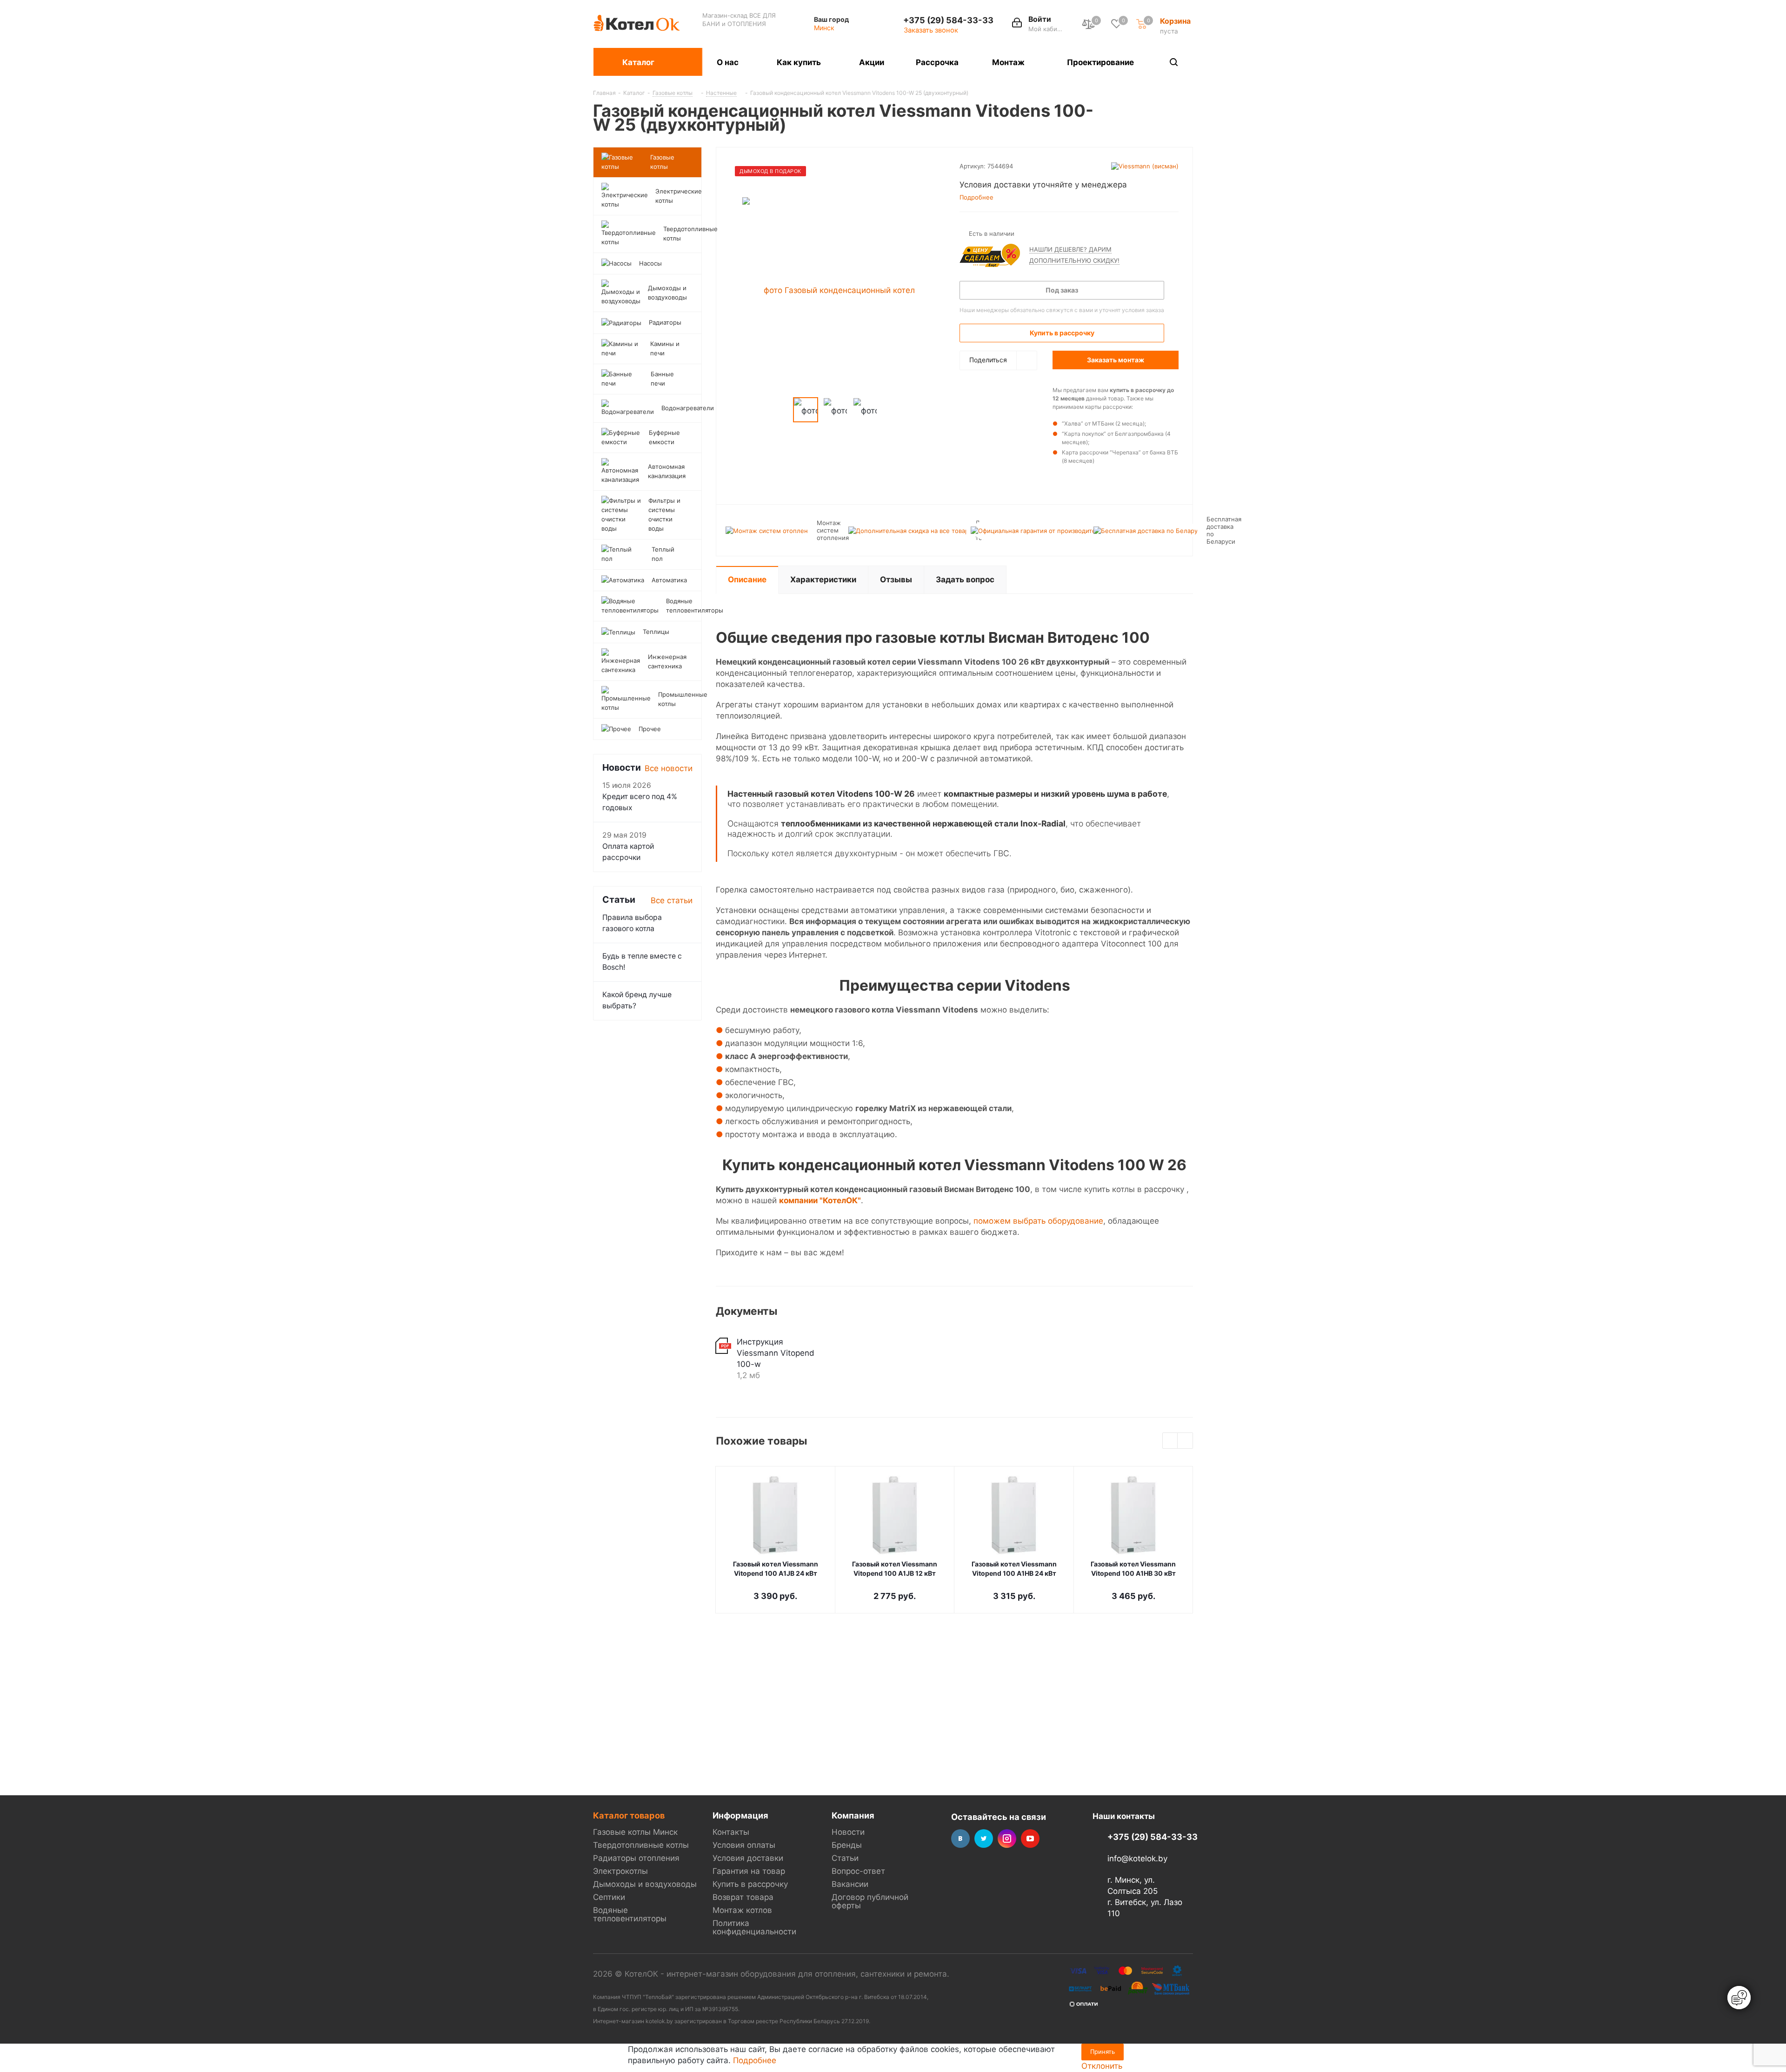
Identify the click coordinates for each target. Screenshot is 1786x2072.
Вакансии (850, 1884)
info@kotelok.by (1137, 1859)
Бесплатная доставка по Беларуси (1224, 530)
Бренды (847, 1845)
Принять (1103, 2052)
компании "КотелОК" (820, 1200)
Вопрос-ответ (858, 1871)
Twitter (984, 1839)
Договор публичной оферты (870, 1901)
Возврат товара (743, 1897)
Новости (848, 1832)
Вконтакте (960, 1839)
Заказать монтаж (1116, 360)
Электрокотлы (620, 1871)
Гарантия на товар (749, 1871)
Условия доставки (748, 1858)
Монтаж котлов (742, 1910)
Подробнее (755, 2060)
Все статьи (672, 900)
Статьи (845, 1858)
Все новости (669, 768)
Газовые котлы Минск (635, 1832)
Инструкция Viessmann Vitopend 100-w (776, 1353)
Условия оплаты (744, 1845)
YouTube (1030, 1839)
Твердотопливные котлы (641, 1845)
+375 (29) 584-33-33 (948, 20)
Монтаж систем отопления (833, 530)
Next (1185, 1441)
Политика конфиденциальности (754, 1927)
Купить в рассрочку (750, 1884)
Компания (853, 1815)
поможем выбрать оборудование (1038, 1221)
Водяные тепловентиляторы (630, 1914)
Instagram (1007, 1839)
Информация (740, 1815)
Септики (609, 1897)
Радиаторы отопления (636, 1858)
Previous (1170, 1441)
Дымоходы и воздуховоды (645, 1884)
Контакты (731, 1832)
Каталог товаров (629, 1815)
